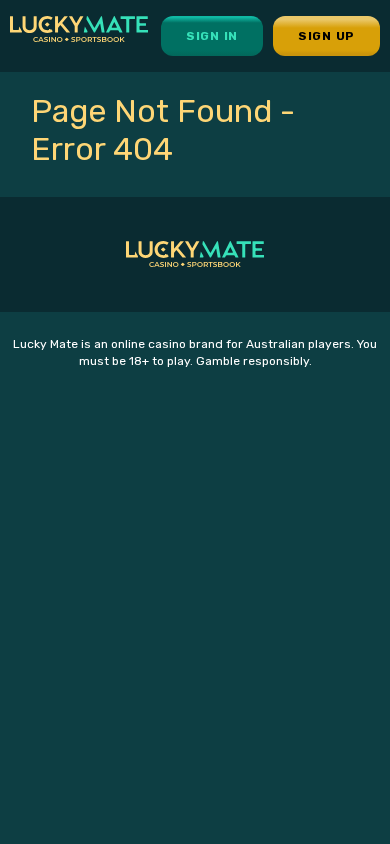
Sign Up (326, 36)
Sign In (212, 36)
